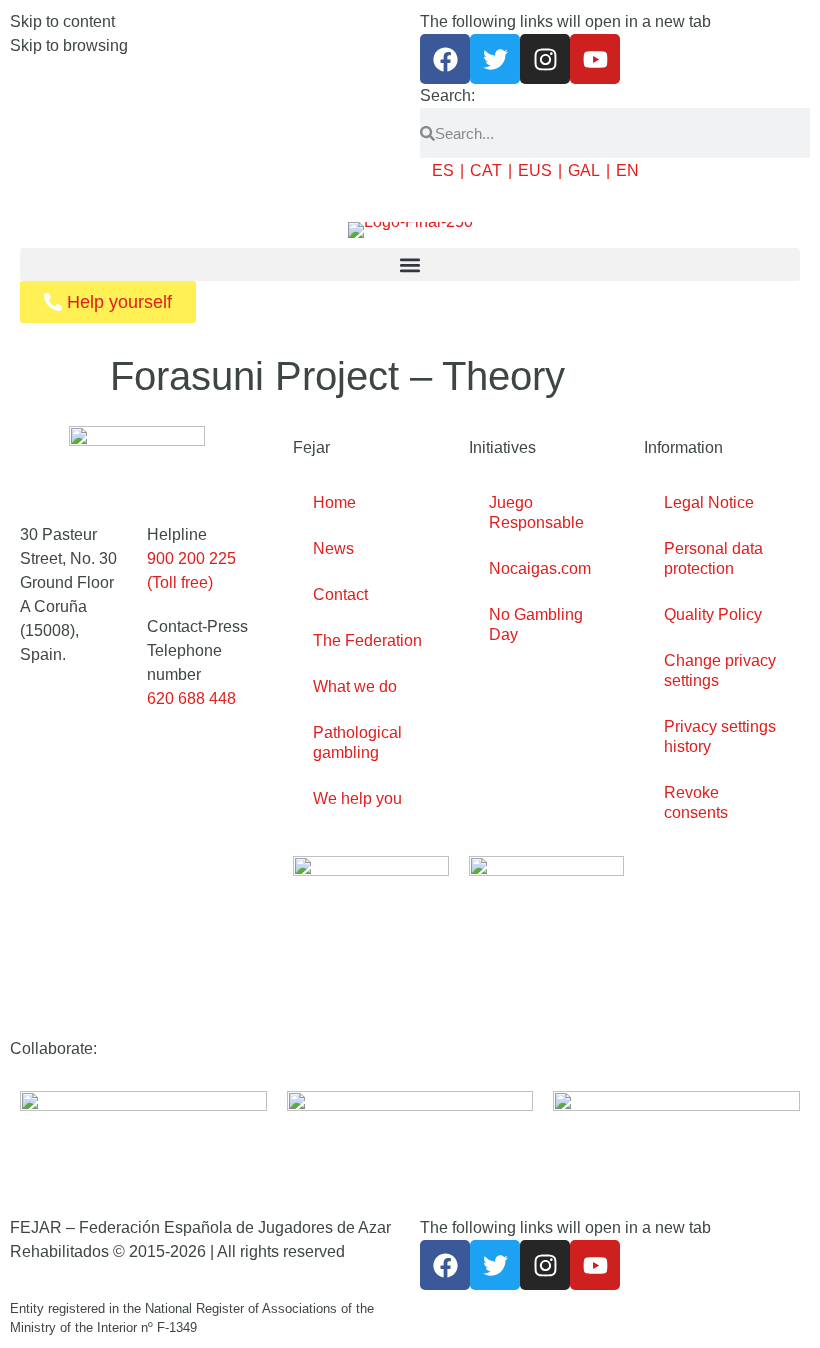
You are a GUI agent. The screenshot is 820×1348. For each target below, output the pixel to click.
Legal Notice (709, 502)
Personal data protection (713, 558)
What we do (355, 686)
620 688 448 (191, 698)
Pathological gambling (357, 742)
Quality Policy (713, 614)
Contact (340, 594)
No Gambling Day (536, 624)
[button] (410, 264)
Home (334, 502)
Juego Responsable (536, 512)
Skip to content (62, 21)
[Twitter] (495, 59)
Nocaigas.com (540, 568)
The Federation (367, 640)
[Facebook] (445, 59)
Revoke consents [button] (696, 802)
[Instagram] (545, 59)
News (333, 548)
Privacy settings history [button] (720, 736)
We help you (357, 798)
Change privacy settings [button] (720, 670)
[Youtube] (595, 59)
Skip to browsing (69, 45)
